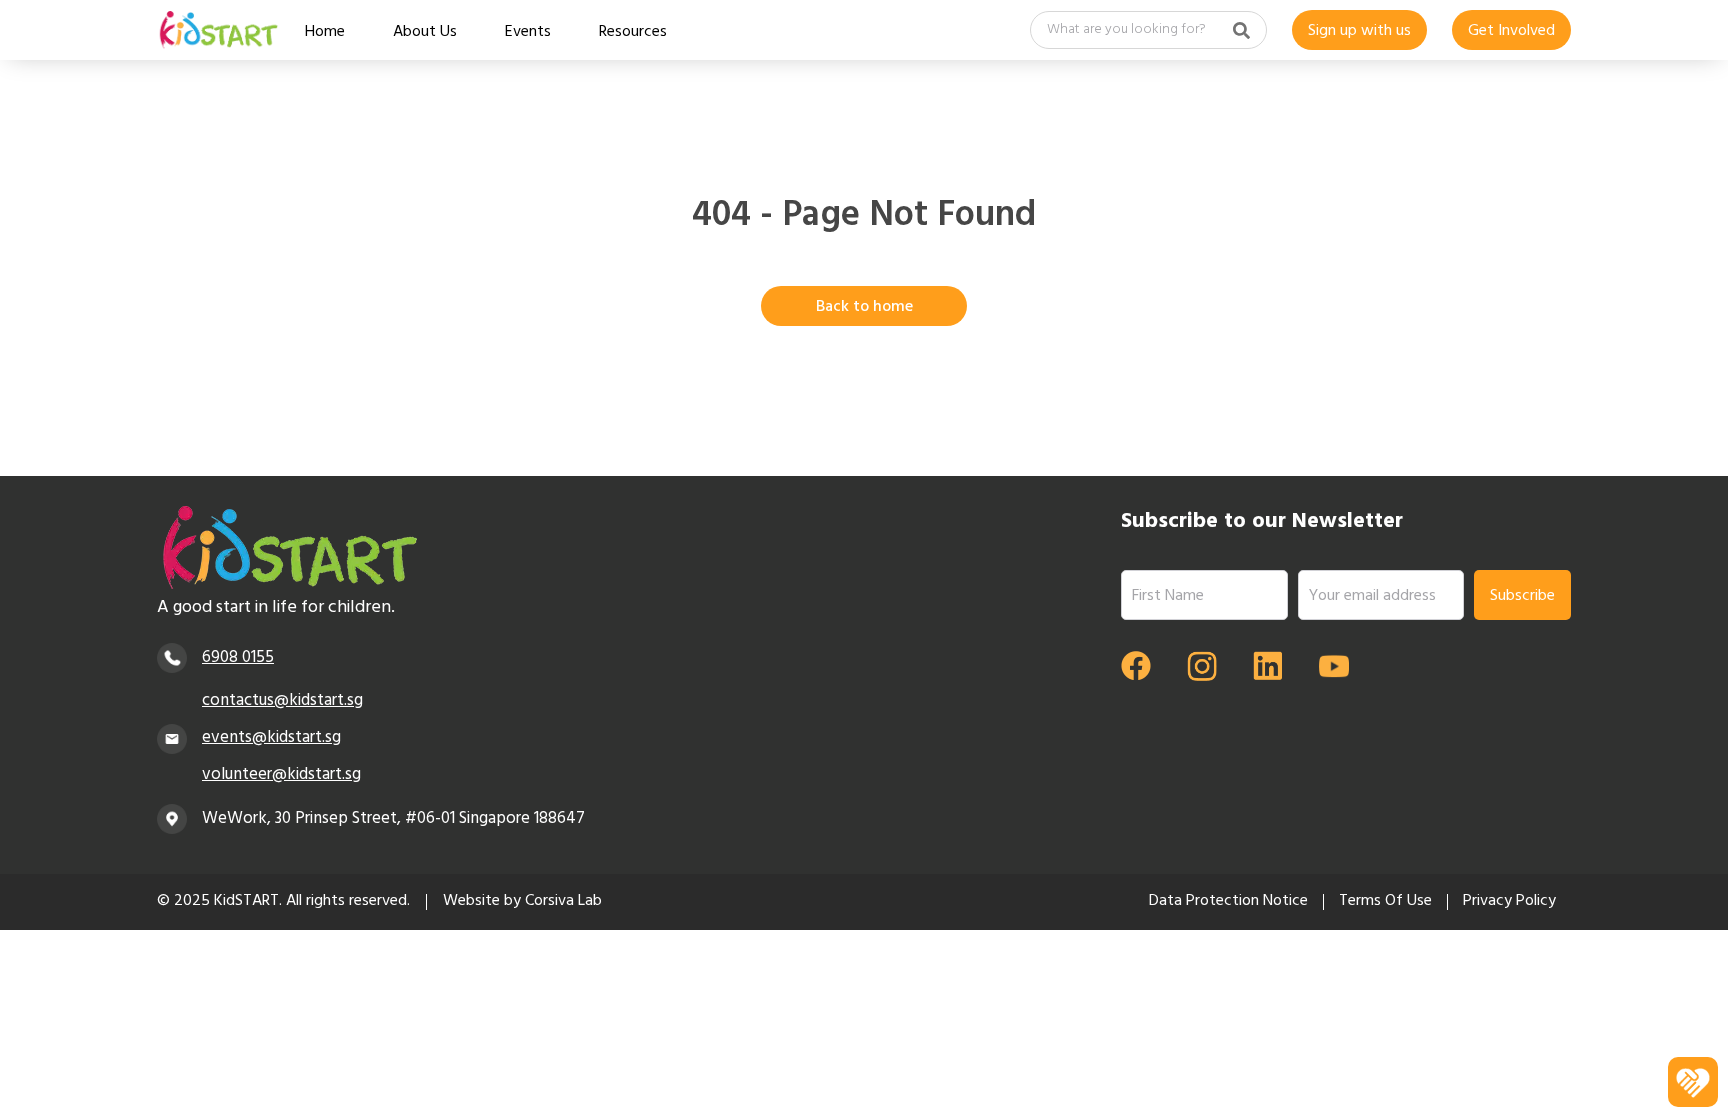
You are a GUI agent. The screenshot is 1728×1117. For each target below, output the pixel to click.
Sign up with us (1359, 32)
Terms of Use (1385, 902)
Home (325, 34)
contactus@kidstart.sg (282, 701)
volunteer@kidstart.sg (281, 775)
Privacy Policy (1509, 902)
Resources (633, 34)
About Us (425, 34)
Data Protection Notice (1228, 902)
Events (528, 34)
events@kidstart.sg (271, 738)
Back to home (864, 308)
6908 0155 (238, 658)
